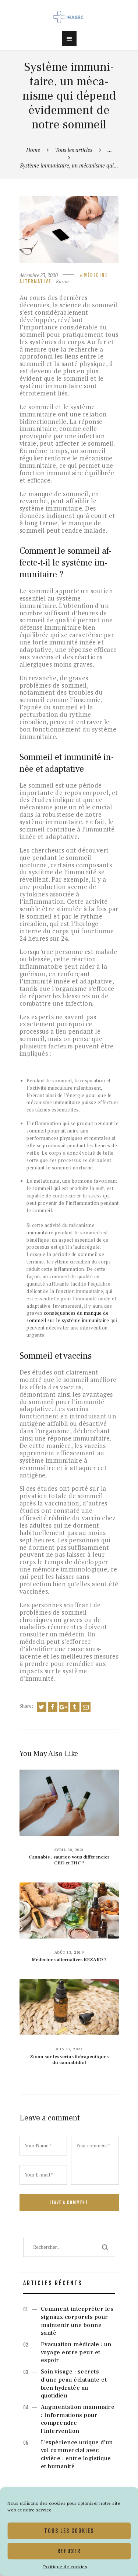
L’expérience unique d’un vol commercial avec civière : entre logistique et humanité (77, 2454)
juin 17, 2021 (69, 2049)
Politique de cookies (65, 2567)
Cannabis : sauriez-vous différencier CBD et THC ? (69, 1860)
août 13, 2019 (69, 1952)
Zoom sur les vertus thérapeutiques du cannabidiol (69, 2060)
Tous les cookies (69, 2531)
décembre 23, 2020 (39, 275)
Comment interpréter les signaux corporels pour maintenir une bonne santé (77, 2321)
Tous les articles (74, 150)
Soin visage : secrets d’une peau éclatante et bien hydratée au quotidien (74, 2384)
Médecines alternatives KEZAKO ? (69, 1960)
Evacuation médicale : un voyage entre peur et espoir (76, 2352)
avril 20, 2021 (69, 1850)
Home (33, 150)
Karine (63, 281)
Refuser (69, 2551)
